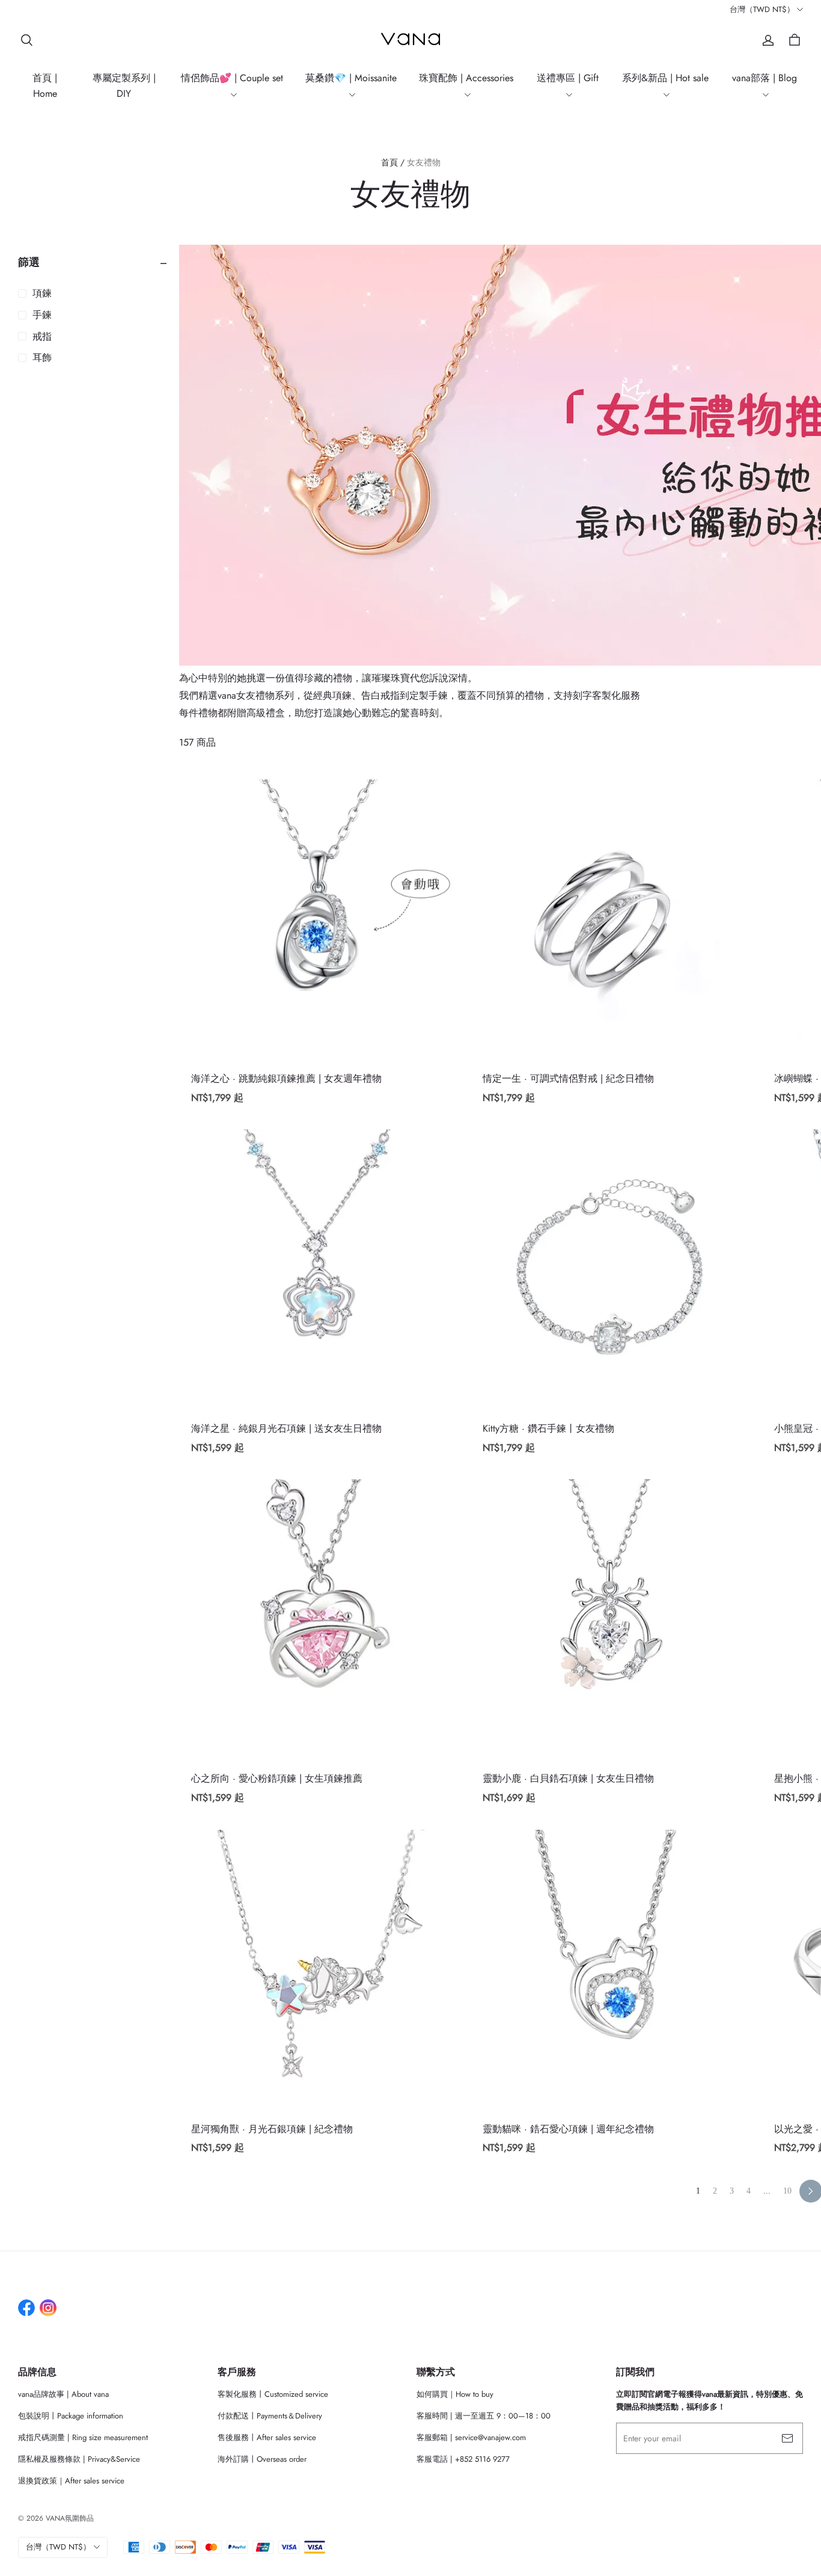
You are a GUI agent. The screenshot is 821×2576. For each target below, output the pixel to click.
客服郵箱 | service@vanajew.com (471, 2437)
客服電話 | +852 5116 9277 (463, 2459)
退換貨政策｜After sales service (71, 2481)
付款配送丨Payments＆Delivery (270, 2416)
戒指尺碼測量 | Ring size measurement (83, 2437)
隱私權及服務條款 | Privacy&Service (79, 2459)
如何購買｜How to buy (455, 2394)
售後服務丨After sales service (267, 2437)
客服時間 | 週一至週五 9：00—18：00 (484, 2416)
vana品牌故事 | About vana (63, 2394)
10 (787, 2191)
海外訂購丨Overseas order (262, 2459)
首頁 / (393, 162)
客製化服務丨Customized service (273, 2394)
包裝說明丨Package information (71, 2416)
